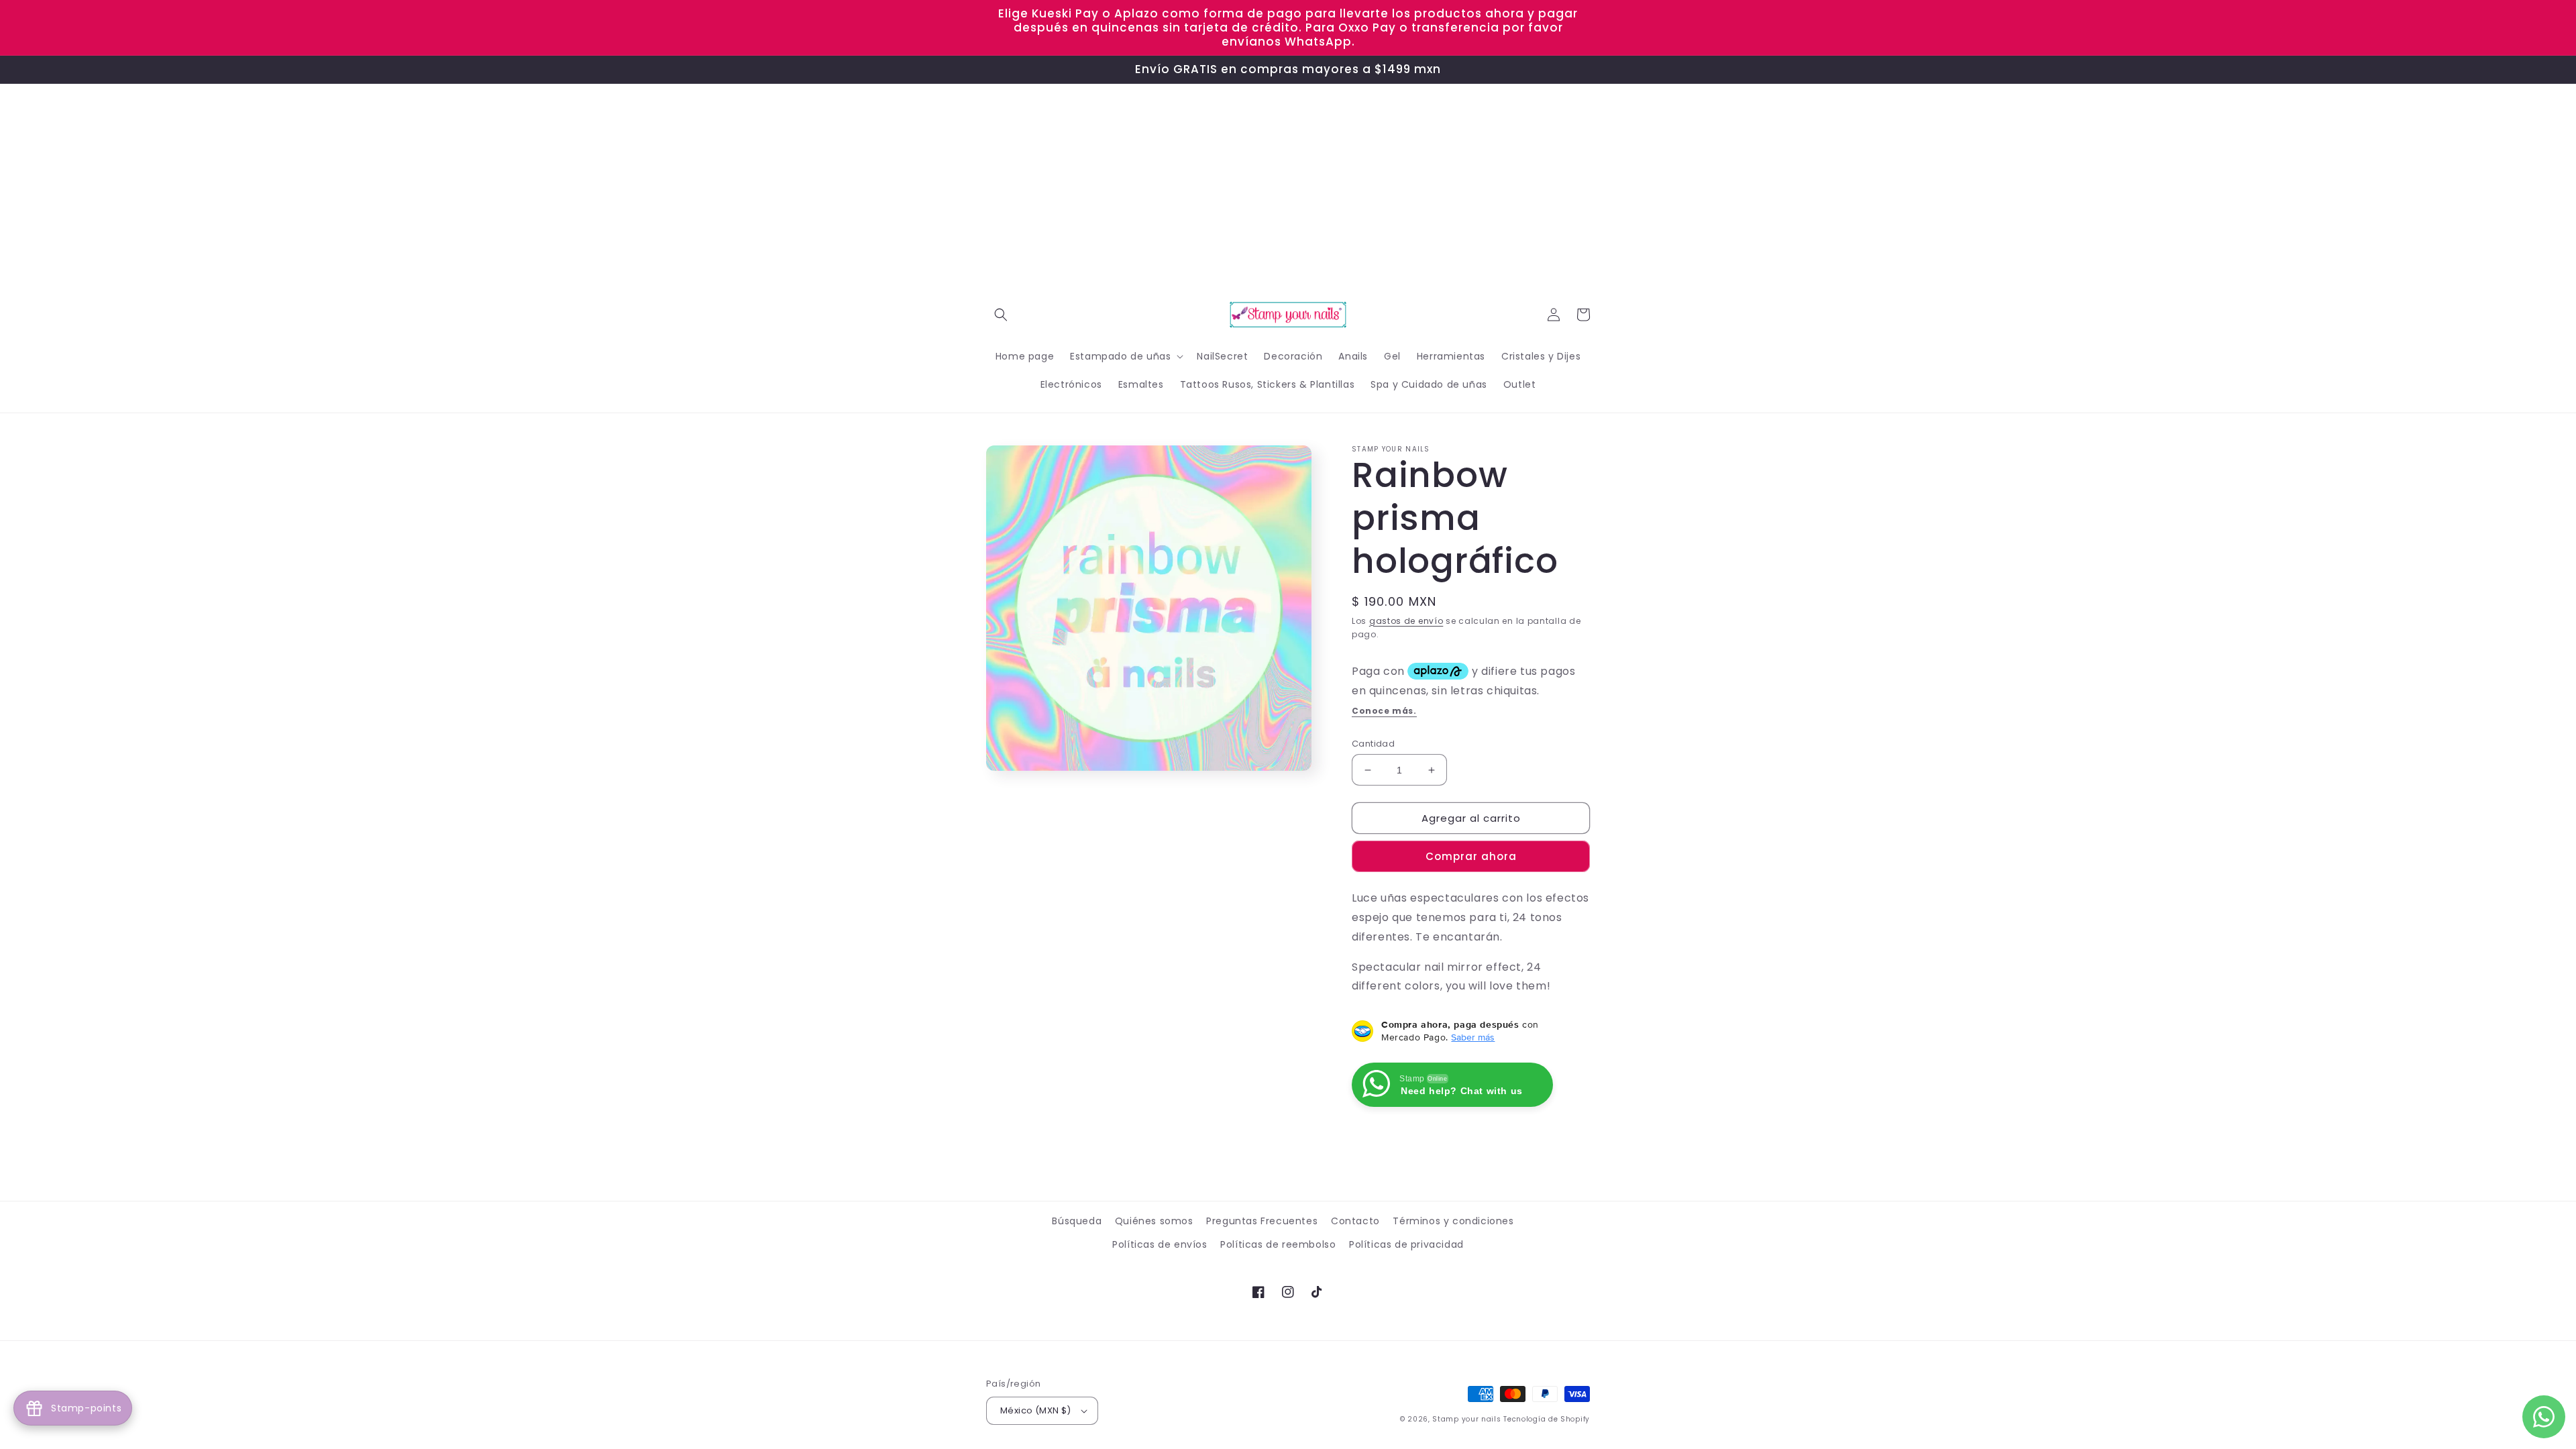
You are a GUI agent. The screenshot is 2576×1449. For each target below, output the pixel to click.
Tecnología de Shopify (1547, 1419)
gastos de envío (1406, 621)
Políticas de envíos (1160, 1244)
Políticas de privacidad (1406, 1244)
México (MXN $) (1036, 1410)
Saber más (1473, 1037)
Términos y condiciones (1453, 1221)
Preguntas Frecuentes (1262, 1221)
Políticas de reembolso (1278, 1244)
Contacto (1355, 1221)
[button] (1001, 315)
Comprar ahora (1471, 856)
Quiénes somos (1154, 1221)
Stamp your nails (1466, 1419)
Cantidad (1373, 744)
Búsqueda (1077, 1221)
